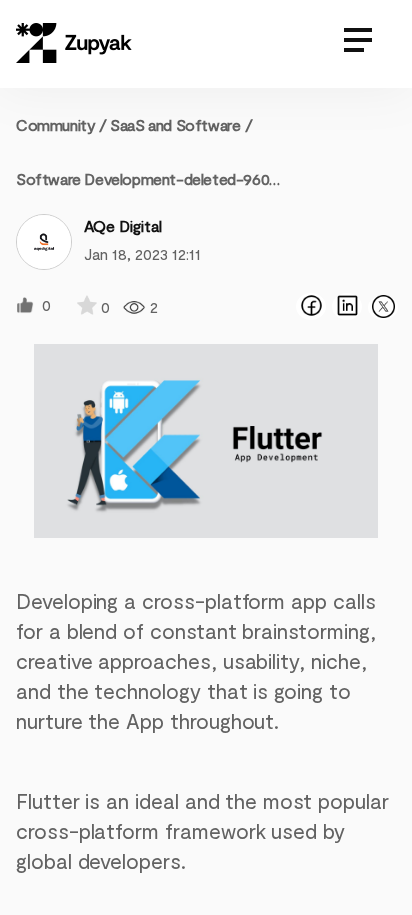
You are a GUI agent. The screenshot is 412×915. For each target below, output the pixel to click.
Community (61, 124)
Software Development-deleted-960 (142, 178)
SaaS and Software (175, 124)
